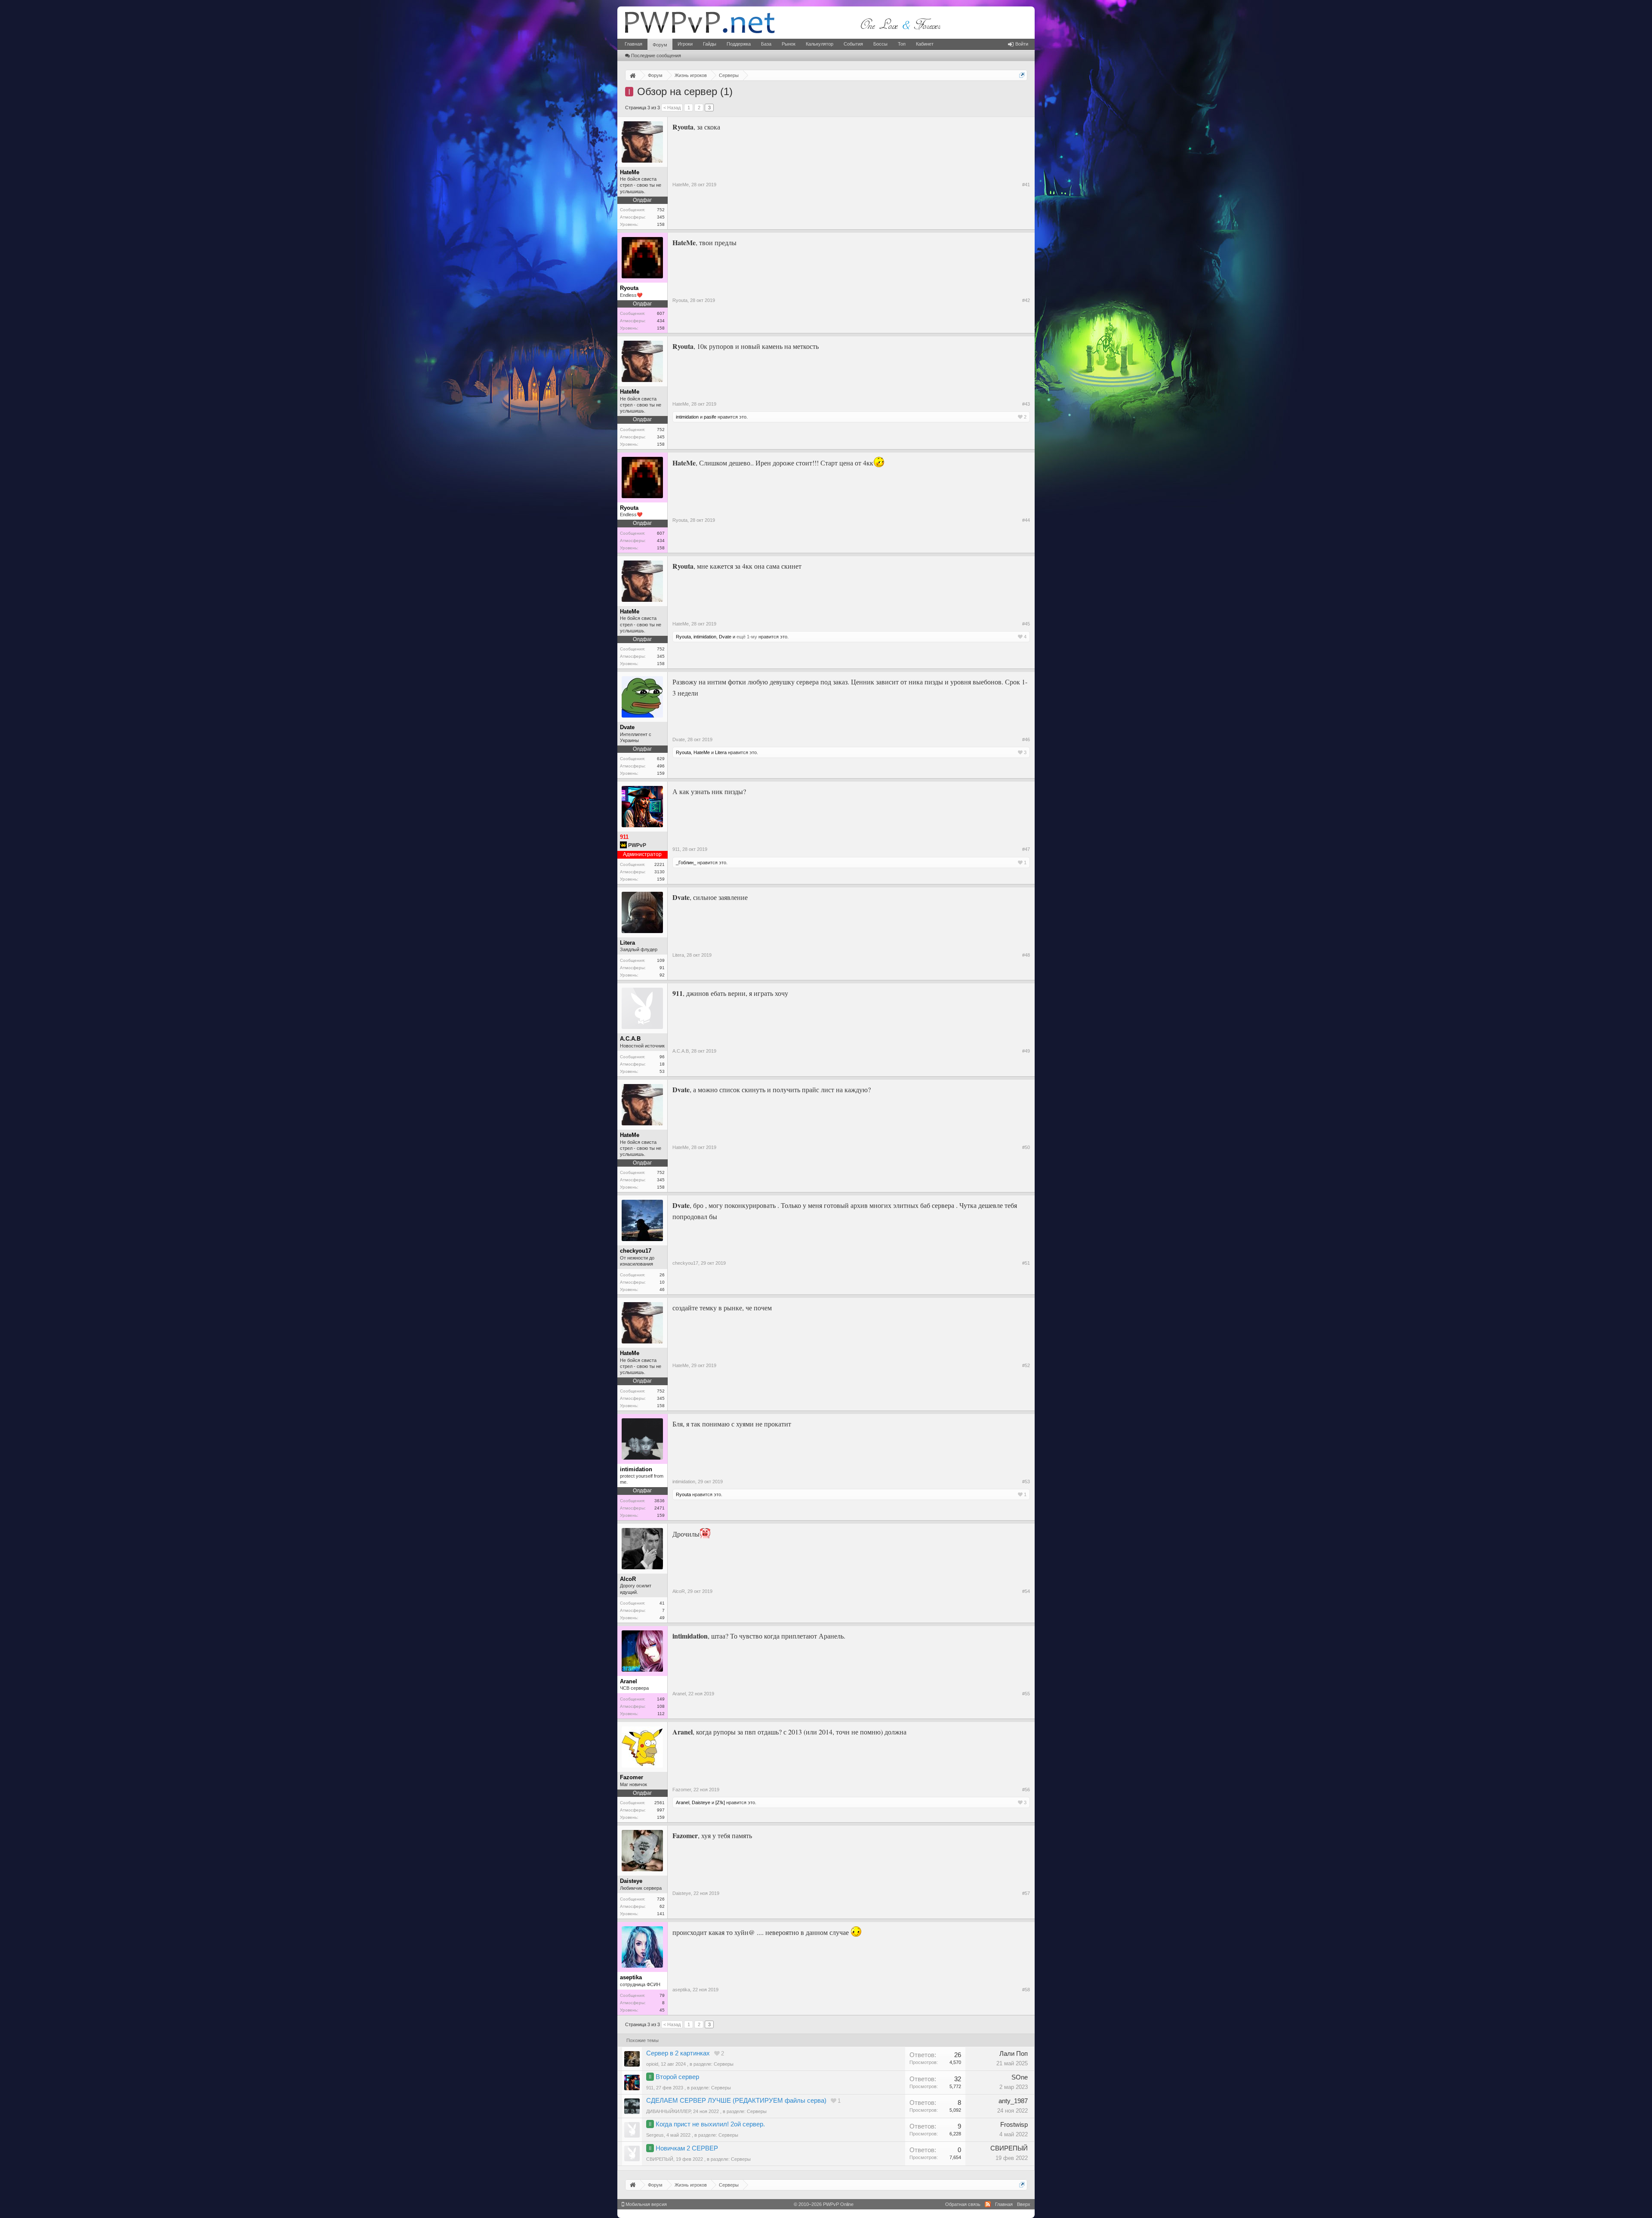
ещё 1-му (747, 637)
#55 (1026, 1694)
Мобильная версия (646, 2204)
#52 (1026, 1365)
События (853, 44)
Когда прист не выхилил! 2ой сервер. (710, 2124)
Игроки (685, 44)
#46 (1026, 739)
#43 (1026, 404)
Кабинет (925, 44)
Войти (1022, 44)
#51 (1026, 1263)
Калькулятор (820, 44)
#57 (1026, 1893)
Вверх (1024, 2204)
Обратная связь (963, 2204)
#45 (1026, 624)
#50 (1026, 1147)
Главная (633, 44)
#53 (1026, 1482)
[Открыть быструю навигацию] (1022, 75)
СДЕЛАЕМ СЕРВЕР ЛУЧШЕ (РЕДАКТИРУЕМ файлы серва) (736, 2101)
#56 (1026, 1790)
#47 (1026, 849)
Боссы (880, 44)
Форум (660, 45)
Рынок (789, 44)
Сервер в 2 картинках (678, 2053)
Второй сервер (677, 2077)
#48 (1026, 955)
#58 (1026, 1990)
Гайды (710, 44)
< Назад (672, 108)
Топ (902, 44)
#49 (1026, 1051)
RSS (988, 2204)
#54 (1026, 1591)
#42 (1026, 300)
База (766, 44)
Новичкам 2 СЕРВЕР (687, 2148)
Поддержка (739, 44)
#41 (1026, 185)
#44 (1026, 520)
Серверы (724, 2064)
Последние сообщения (656, 55)
